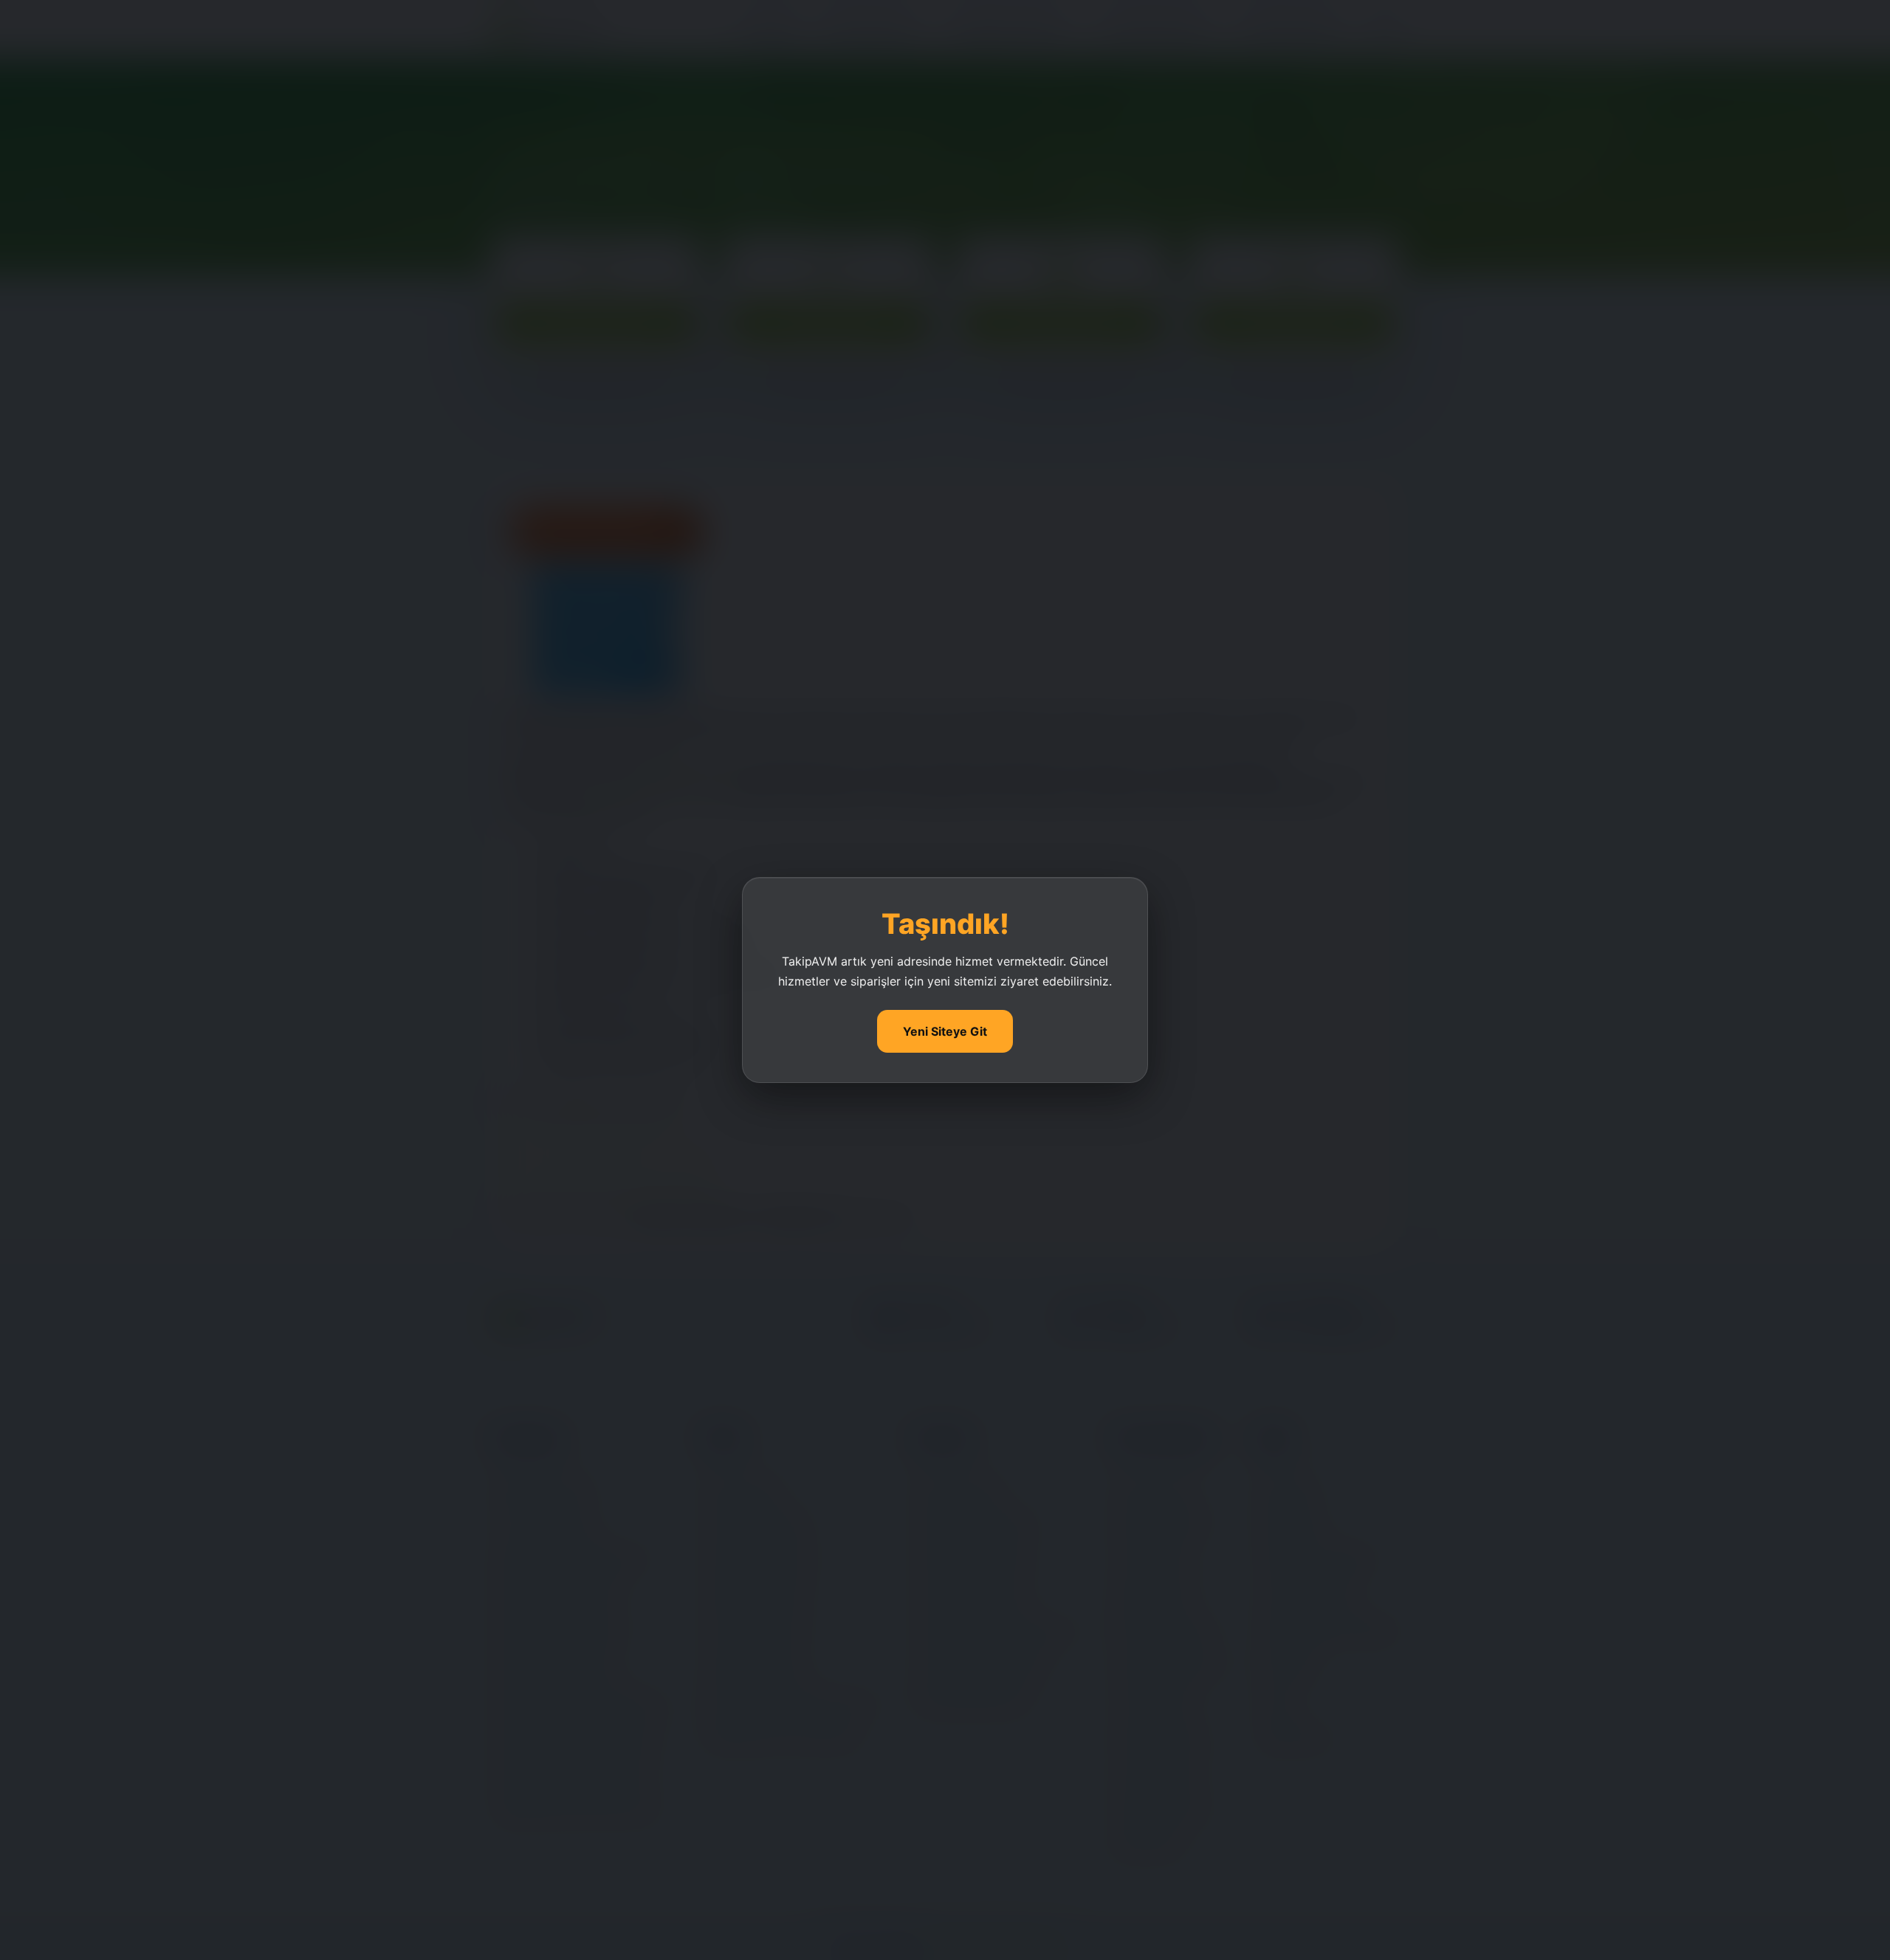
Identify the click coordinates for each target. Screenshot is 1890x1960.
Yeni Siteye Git (945, 1031)
